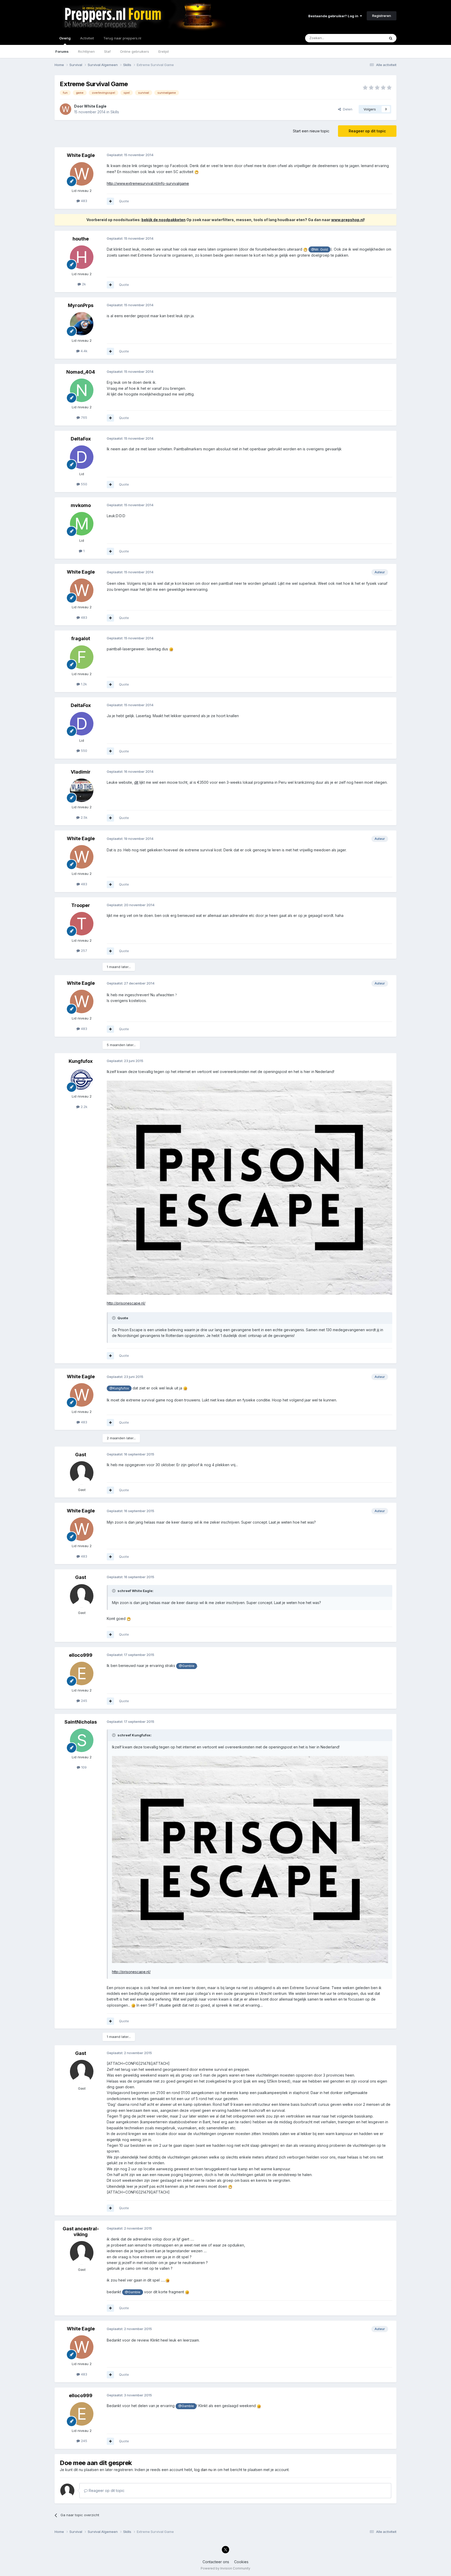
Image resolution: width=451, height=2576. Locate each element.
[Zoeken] (391, 38)
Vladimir (81, 772)
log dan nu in (205, 2470)
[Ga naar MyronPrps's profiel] (82, 324)
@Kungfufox (119, 1388)
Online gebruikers (135, 51)
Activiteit (87, 38)
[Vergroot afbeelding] (197, 172)
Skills (115, 112)
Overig (65, 38)
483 (84, 201)
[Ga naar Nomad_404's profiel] (82, 390)
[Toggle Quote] (114, 1318)
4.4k (84, 351)
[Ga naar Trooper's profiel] (82, 924)
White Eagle (95, 106)
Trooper (81, 905)
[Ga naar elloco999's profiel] (82, 1673)
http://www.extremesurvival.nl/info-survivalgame (148, 183)
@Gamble (187, 1666)
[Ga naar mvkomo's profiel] (82, 524)
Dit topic (372, 38)
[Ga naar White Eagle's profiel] (66, 109)
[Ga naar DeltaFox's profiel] (82, 457)
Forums (62, 51)
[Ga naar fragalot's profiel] (82, 657)
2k (83, 284)
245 (84, 1701)
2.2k (84, 1107)
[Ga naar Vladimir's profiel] (82, 790)
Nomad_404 (81, 372)
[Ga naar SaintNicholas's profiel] (82, 1740)
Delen (347, 109)
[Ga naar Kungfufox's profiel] (82, 1080)
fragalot (81, 638)
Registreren (382, 16)
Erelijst (164, 51)
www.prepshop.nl (348, 220)
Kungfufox (81, 1061)
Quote (124, 201)
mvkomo (81, 505)
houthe (81, 239)
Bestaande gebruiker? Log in (334, 16)
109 (83, 1767)
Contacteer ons (216, 2562)
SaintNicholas (81, 1722)
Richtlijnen (86, 51)
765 (84, 417)
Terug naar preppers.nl (122, 38)
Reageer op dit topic (367, 131)
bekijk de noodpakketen (164, 220)
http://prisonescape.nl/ (126, 1303)
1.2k (83, 684)
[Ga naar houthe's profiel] (82, 257)
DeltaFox (81, 439)
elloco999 (81, 1655)
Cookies (241, 2562)
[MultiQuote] (110, 201)
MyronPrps (81, 305)
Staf (107, 51)
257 (84, 951)
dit (136, 782)
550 (84, 484)
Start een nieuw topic (311, 131)
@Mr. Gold (319, 249)
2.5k (84, 817)
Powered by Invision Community (225, 2568)
